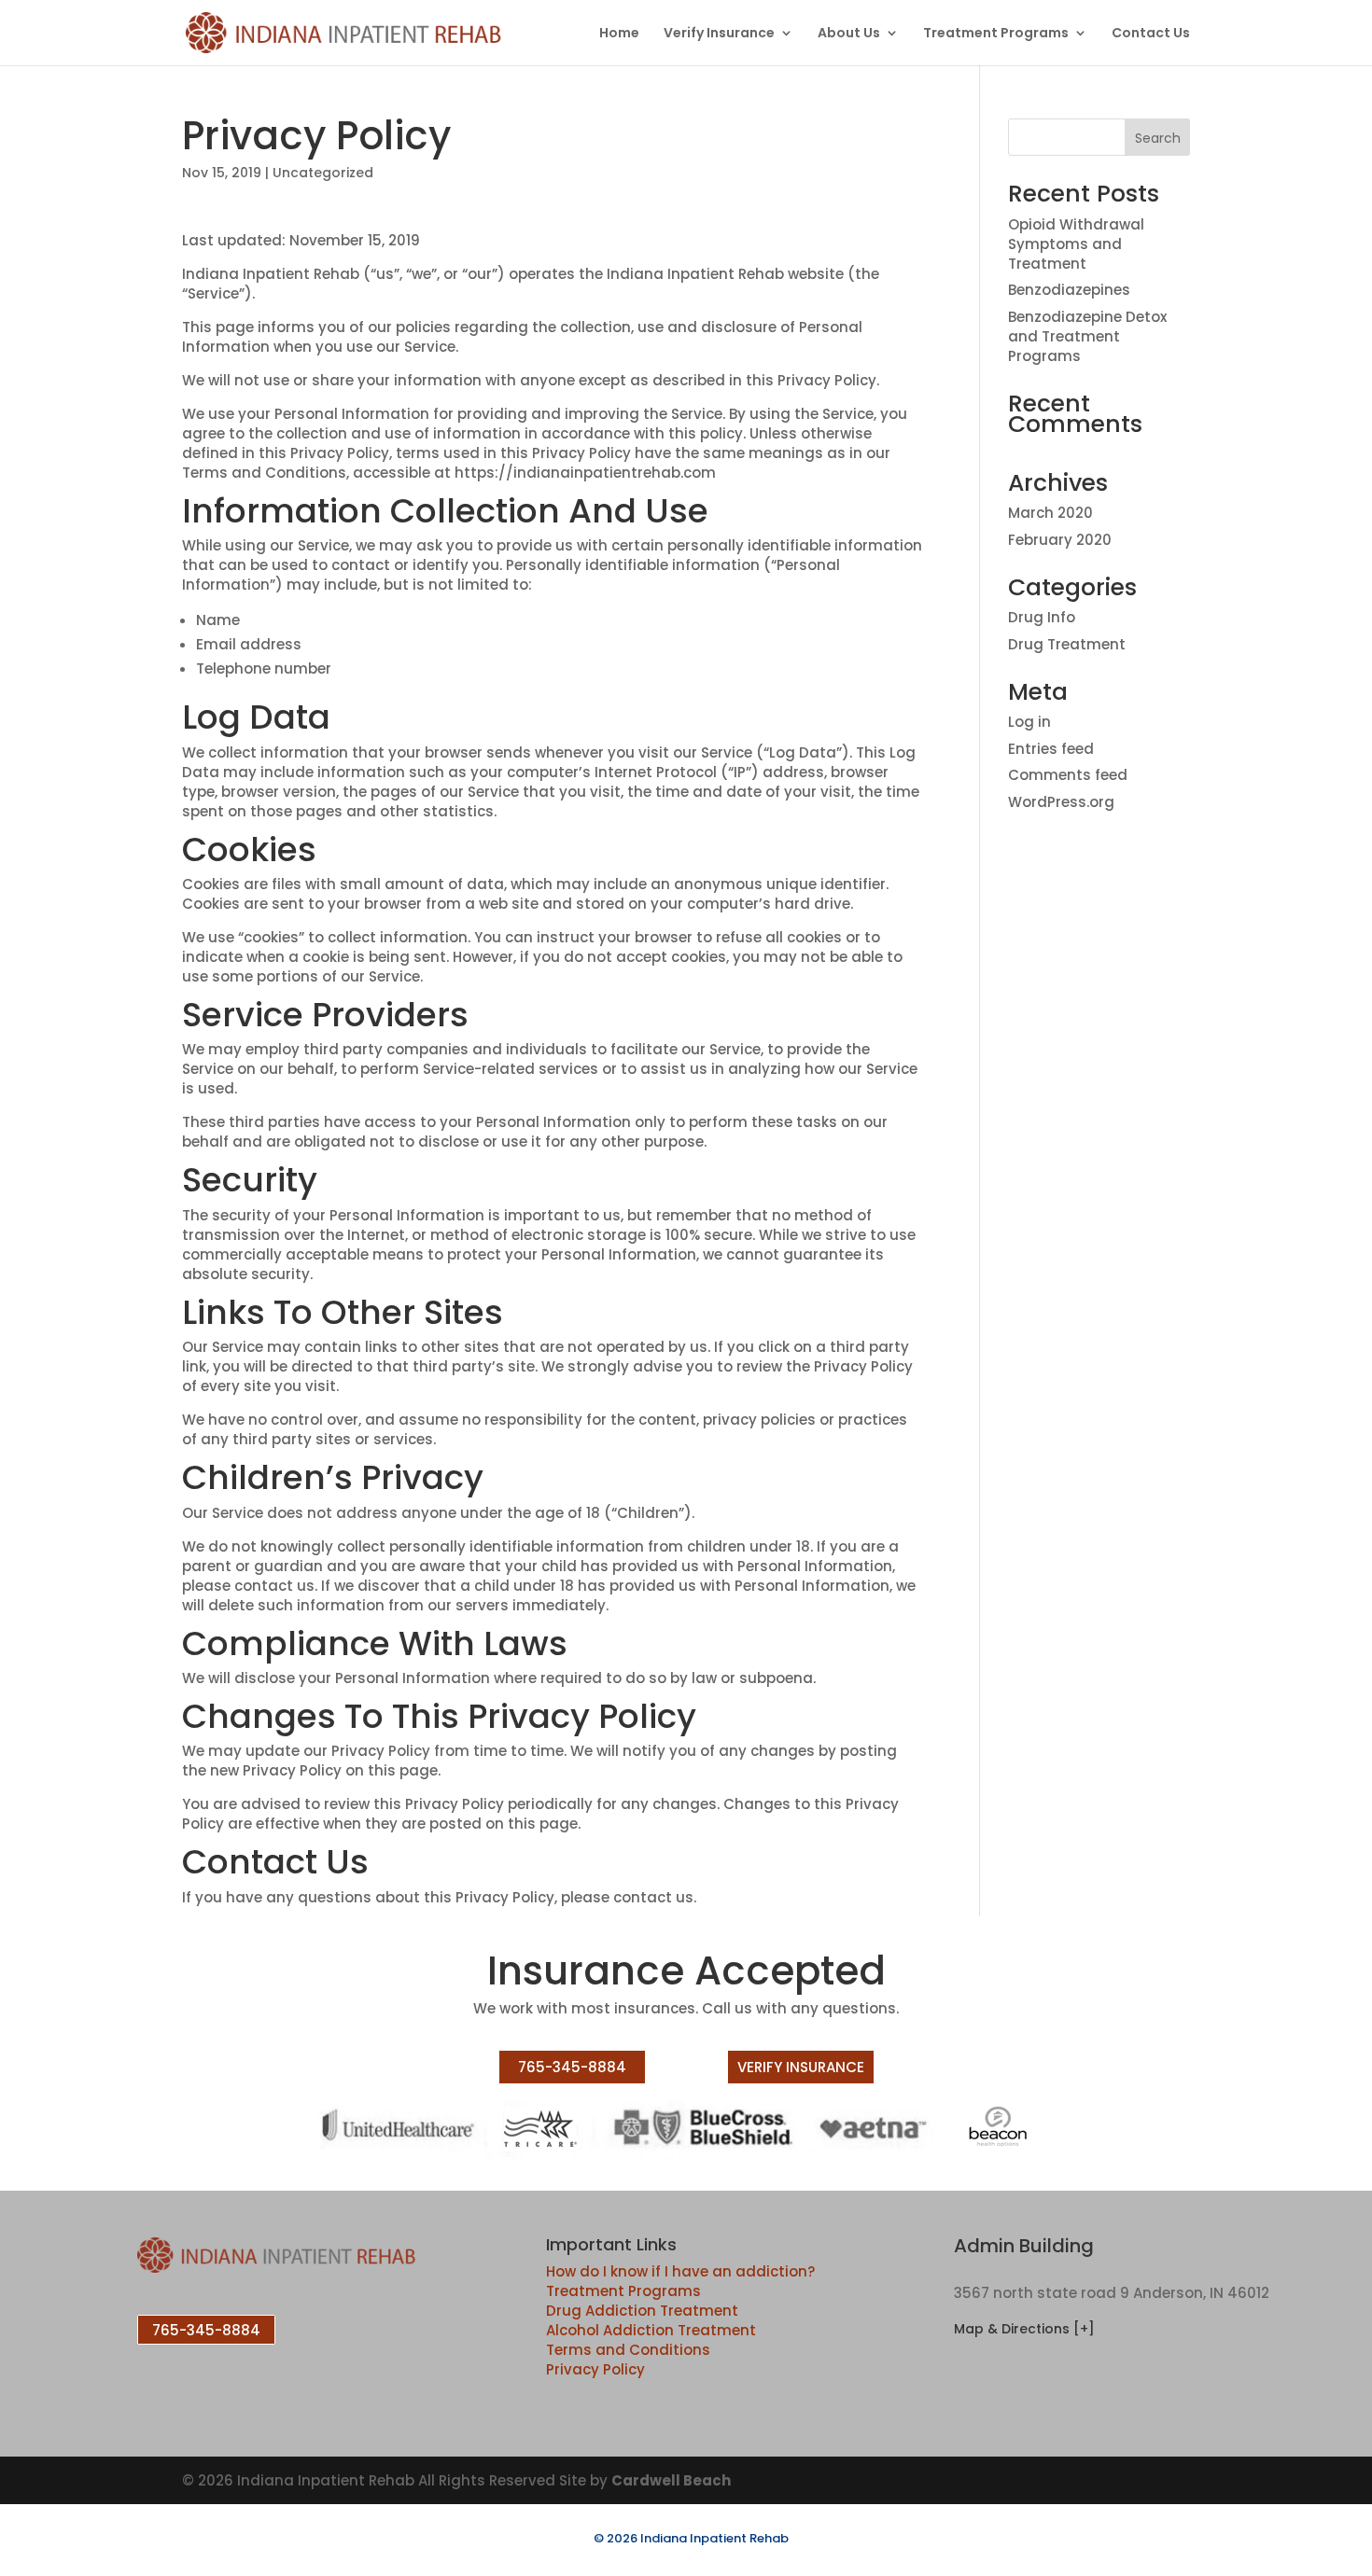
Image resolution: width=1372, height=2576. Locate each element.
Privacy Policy (595, 2369)
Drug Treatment (1067, 644)
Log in (1029, 722)
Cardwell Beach (671, 2480)
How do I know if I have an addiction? (680, 2271)
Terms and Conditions (628, 2350)
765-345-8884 (572, 2067)
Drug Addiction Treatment (642, 2311)
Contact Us (1151, 34)
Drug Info (1042, 617)
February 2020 (1060, 540)
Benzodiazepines (1069, 290)
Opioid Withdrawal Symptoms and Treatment (1076, 244)
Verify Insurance (719, 34)
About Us (849, 34)
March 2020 (1050, 513)
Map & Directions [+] (1024, 2329)
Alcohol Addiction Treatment (651, 2330)
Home (619, 34)
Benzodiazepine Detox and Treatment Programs (1087, 336)
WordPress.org (1061, 802)
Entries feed (1051, 749)
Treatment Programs (996, 34)
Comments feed (1068, 775)
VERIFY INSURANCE (801, 2067)
